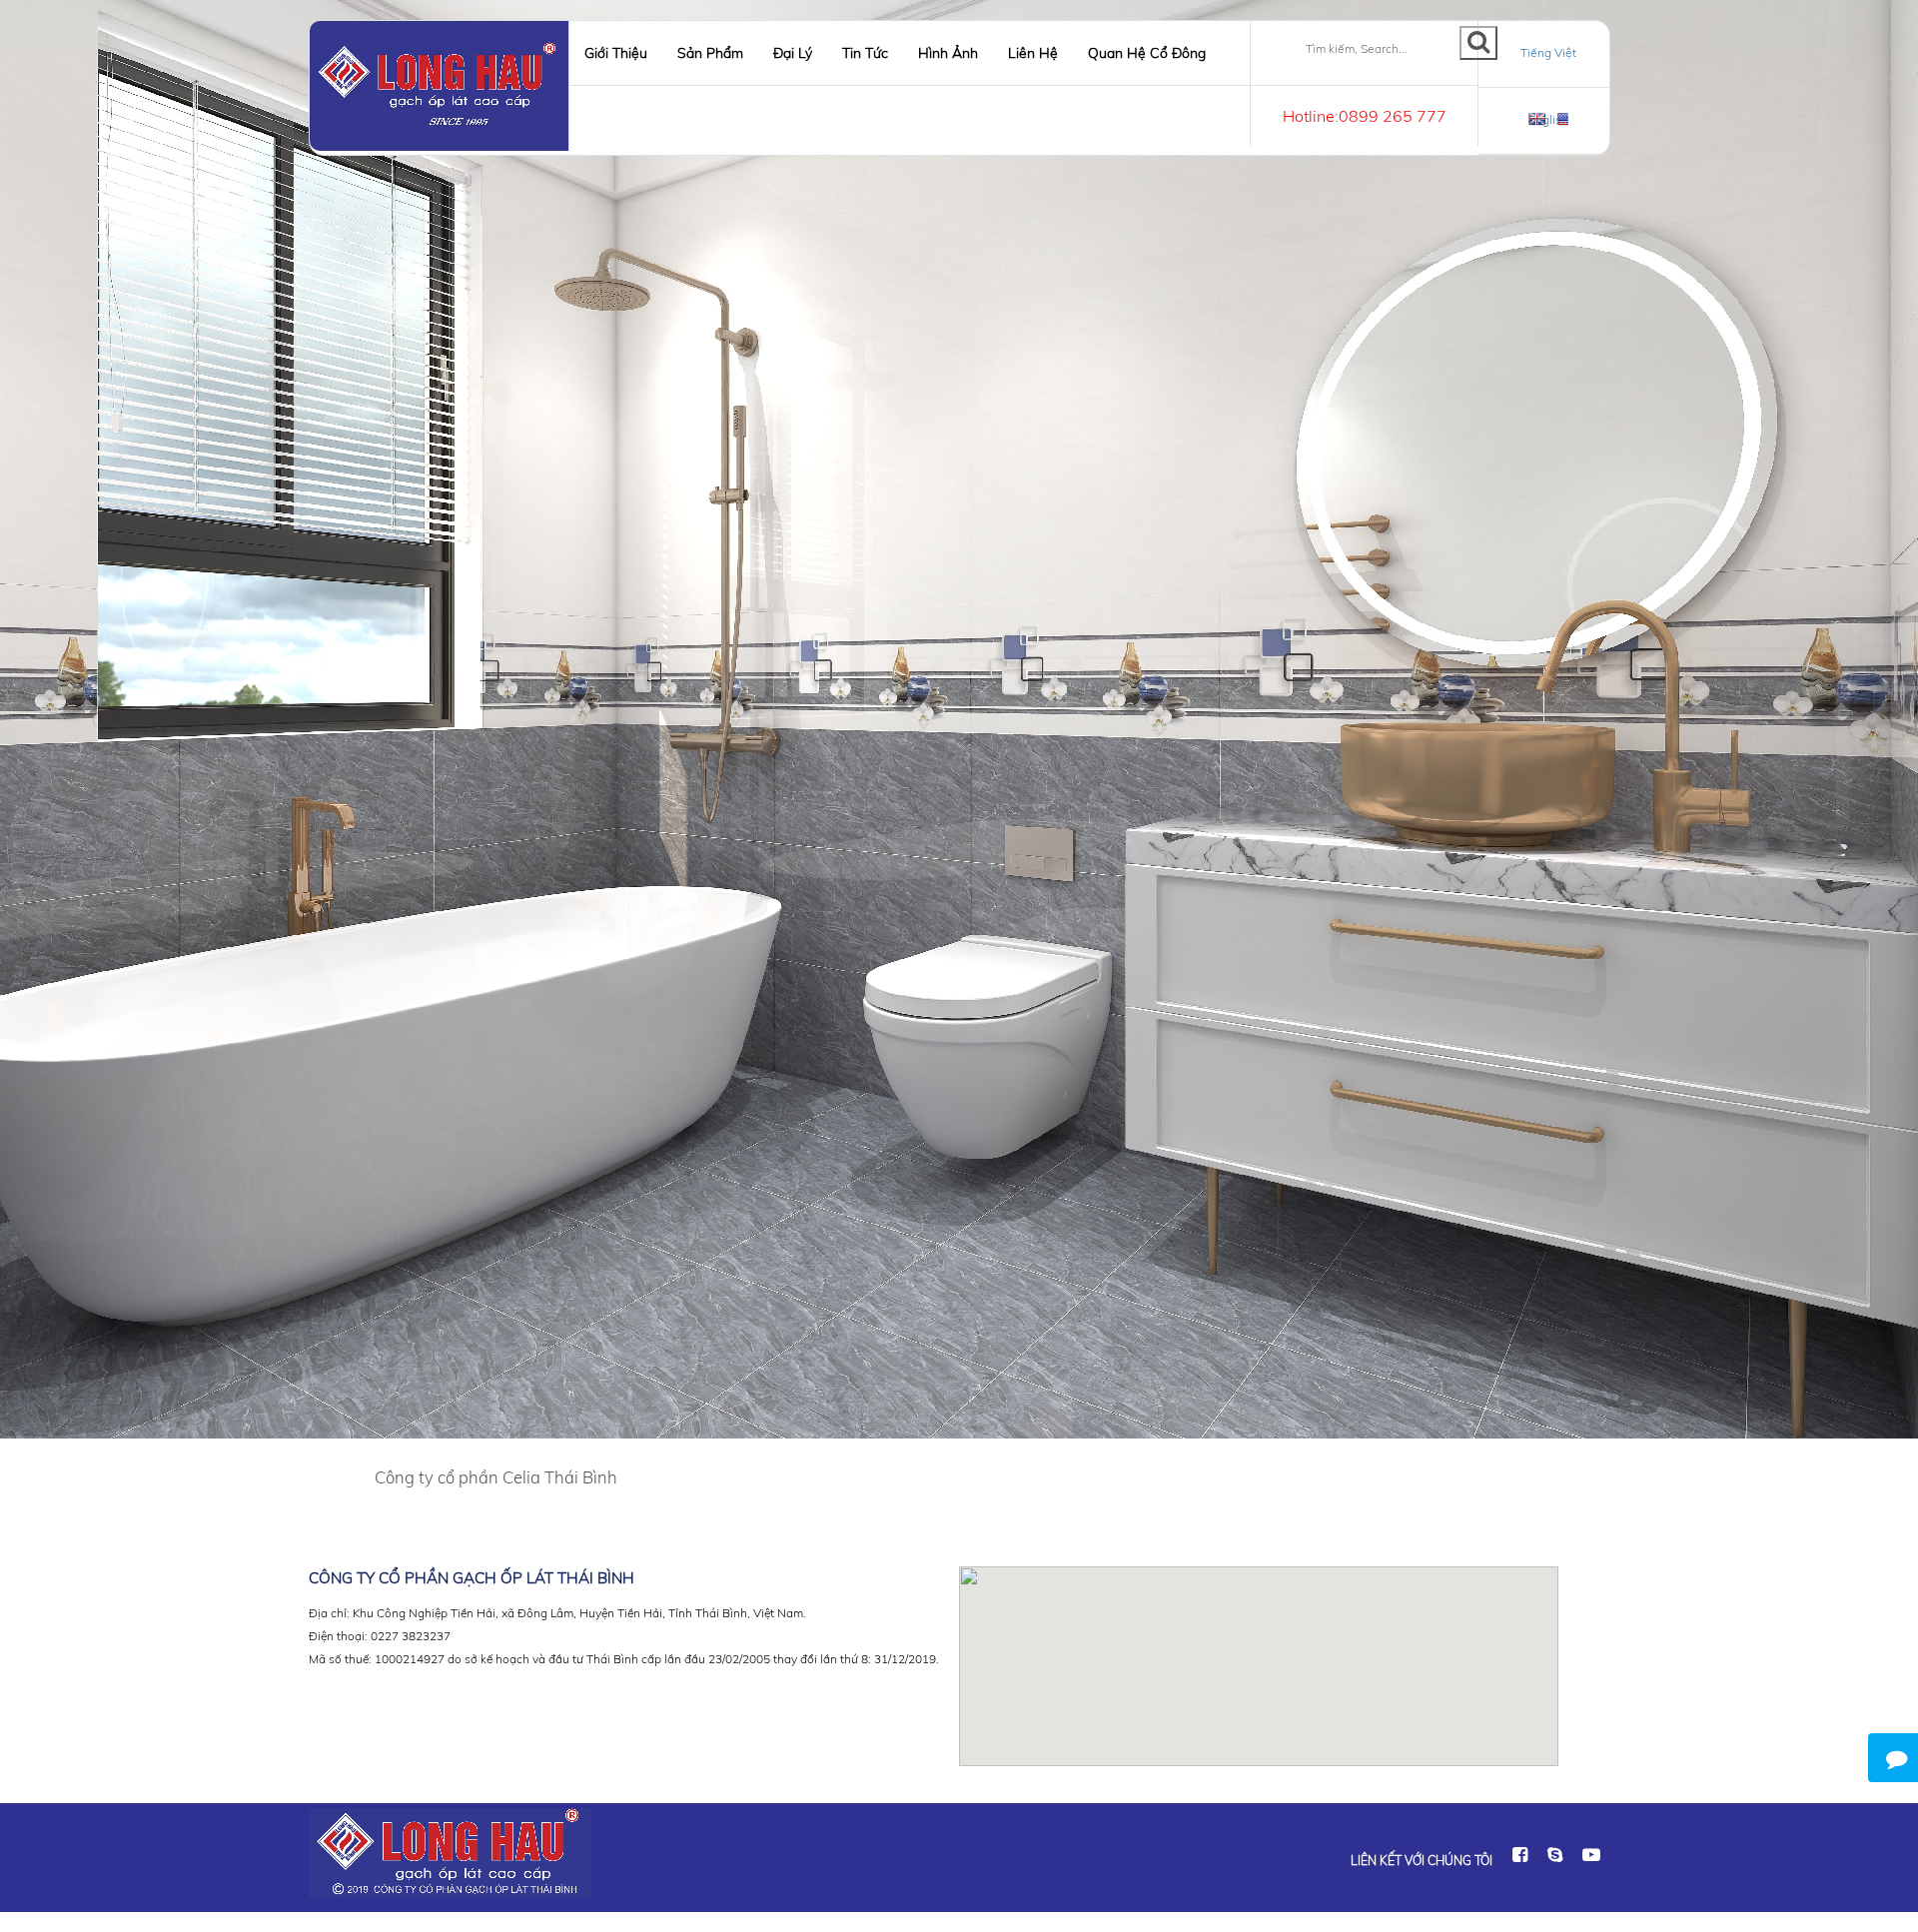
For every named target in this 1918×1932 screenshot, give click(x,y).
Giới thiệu (616, 53)
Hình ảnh (948, 53)
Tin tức (865, 53)
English (1548, 119)
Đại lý (793, 53)
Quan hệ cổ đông (1147, 53)
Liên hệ (1033, 53)
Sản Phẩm (710, 53)
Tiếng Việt (1548, 52)
